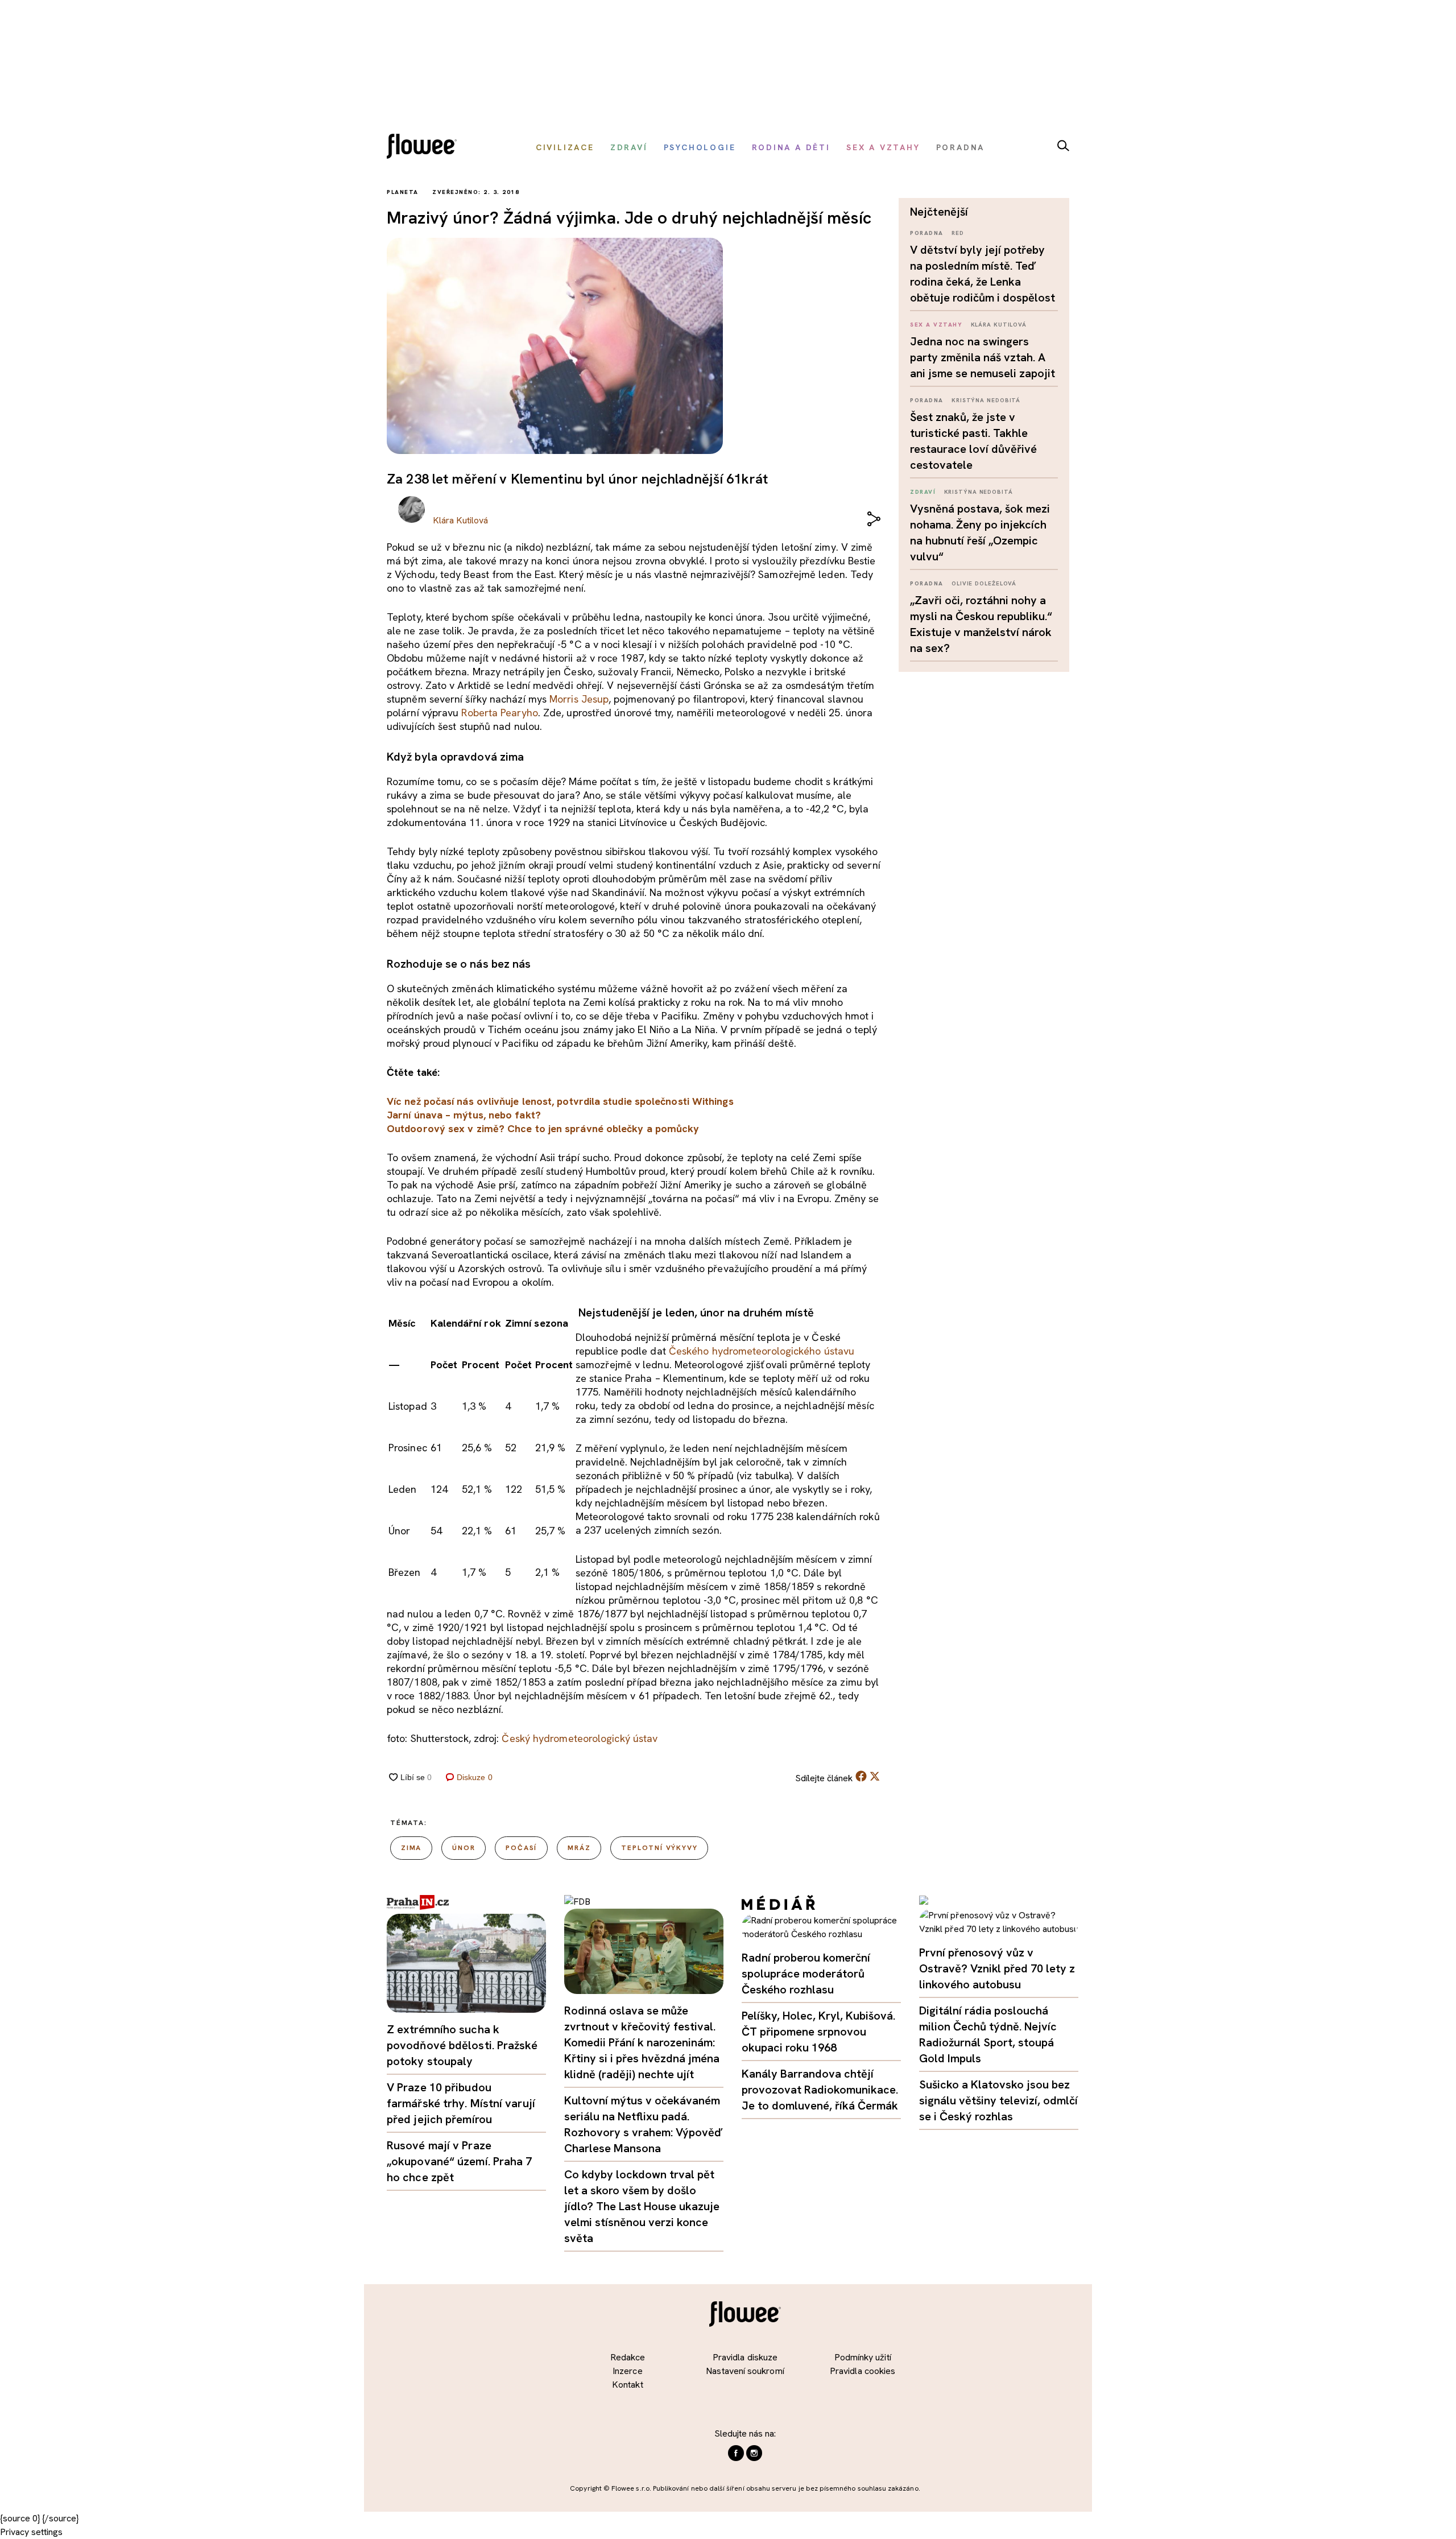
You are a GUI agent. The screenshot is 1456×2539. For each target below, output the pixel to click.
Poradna (927, 233)
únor (464, 1848)
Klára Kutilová (999, 325)
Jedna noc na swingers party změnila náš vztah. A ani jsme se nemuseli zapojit (983, 357)
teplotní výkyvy (659, 1848)
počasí (521, 1848)
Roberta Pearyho (499, 713)
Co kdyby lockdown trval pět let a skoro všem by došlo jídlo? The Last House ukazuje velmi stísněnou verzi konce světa (642, 2206)
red (958, 233)
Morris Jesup (579, 699)
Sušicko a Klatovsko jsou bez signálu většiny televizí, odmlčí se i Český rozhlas (998, 2100)
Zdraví (923, 492)
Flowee (425, 148)
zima (411, 1848)
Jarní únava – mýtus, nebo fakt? (464, 1115)
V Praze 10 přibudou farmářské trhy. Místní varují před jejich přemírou (461, 2103)
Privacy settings (31, 2532)
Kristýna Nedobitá (986, 400)
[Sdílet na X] (875, 1776)
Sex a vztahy (936, 325)
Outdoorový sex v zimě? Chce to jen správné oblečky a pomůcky (543, 1128)
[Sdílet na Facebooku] (861, 1779)
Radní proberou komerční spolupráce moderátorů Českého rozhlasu (806, 1974)
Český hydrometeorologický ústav (580, 1738)
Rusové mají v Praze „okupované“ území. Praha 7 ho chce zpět (460, 2161)
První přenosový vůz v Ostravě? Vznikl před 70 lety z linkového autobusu (997, 1968)
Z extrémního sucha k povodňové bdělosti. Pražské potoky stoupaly (462, 2045)
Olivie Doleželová (984, 583)
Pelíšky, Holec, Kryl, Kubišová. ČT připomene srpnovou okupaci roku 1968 (818, 2032)
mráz (579, 1848)
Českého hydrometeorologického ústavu (762, 1351)
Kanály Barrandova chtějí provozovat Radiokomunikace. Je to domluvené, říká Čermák (820, 2090)
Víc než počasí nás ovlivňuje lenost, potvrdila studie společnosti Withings (560, 1101)
